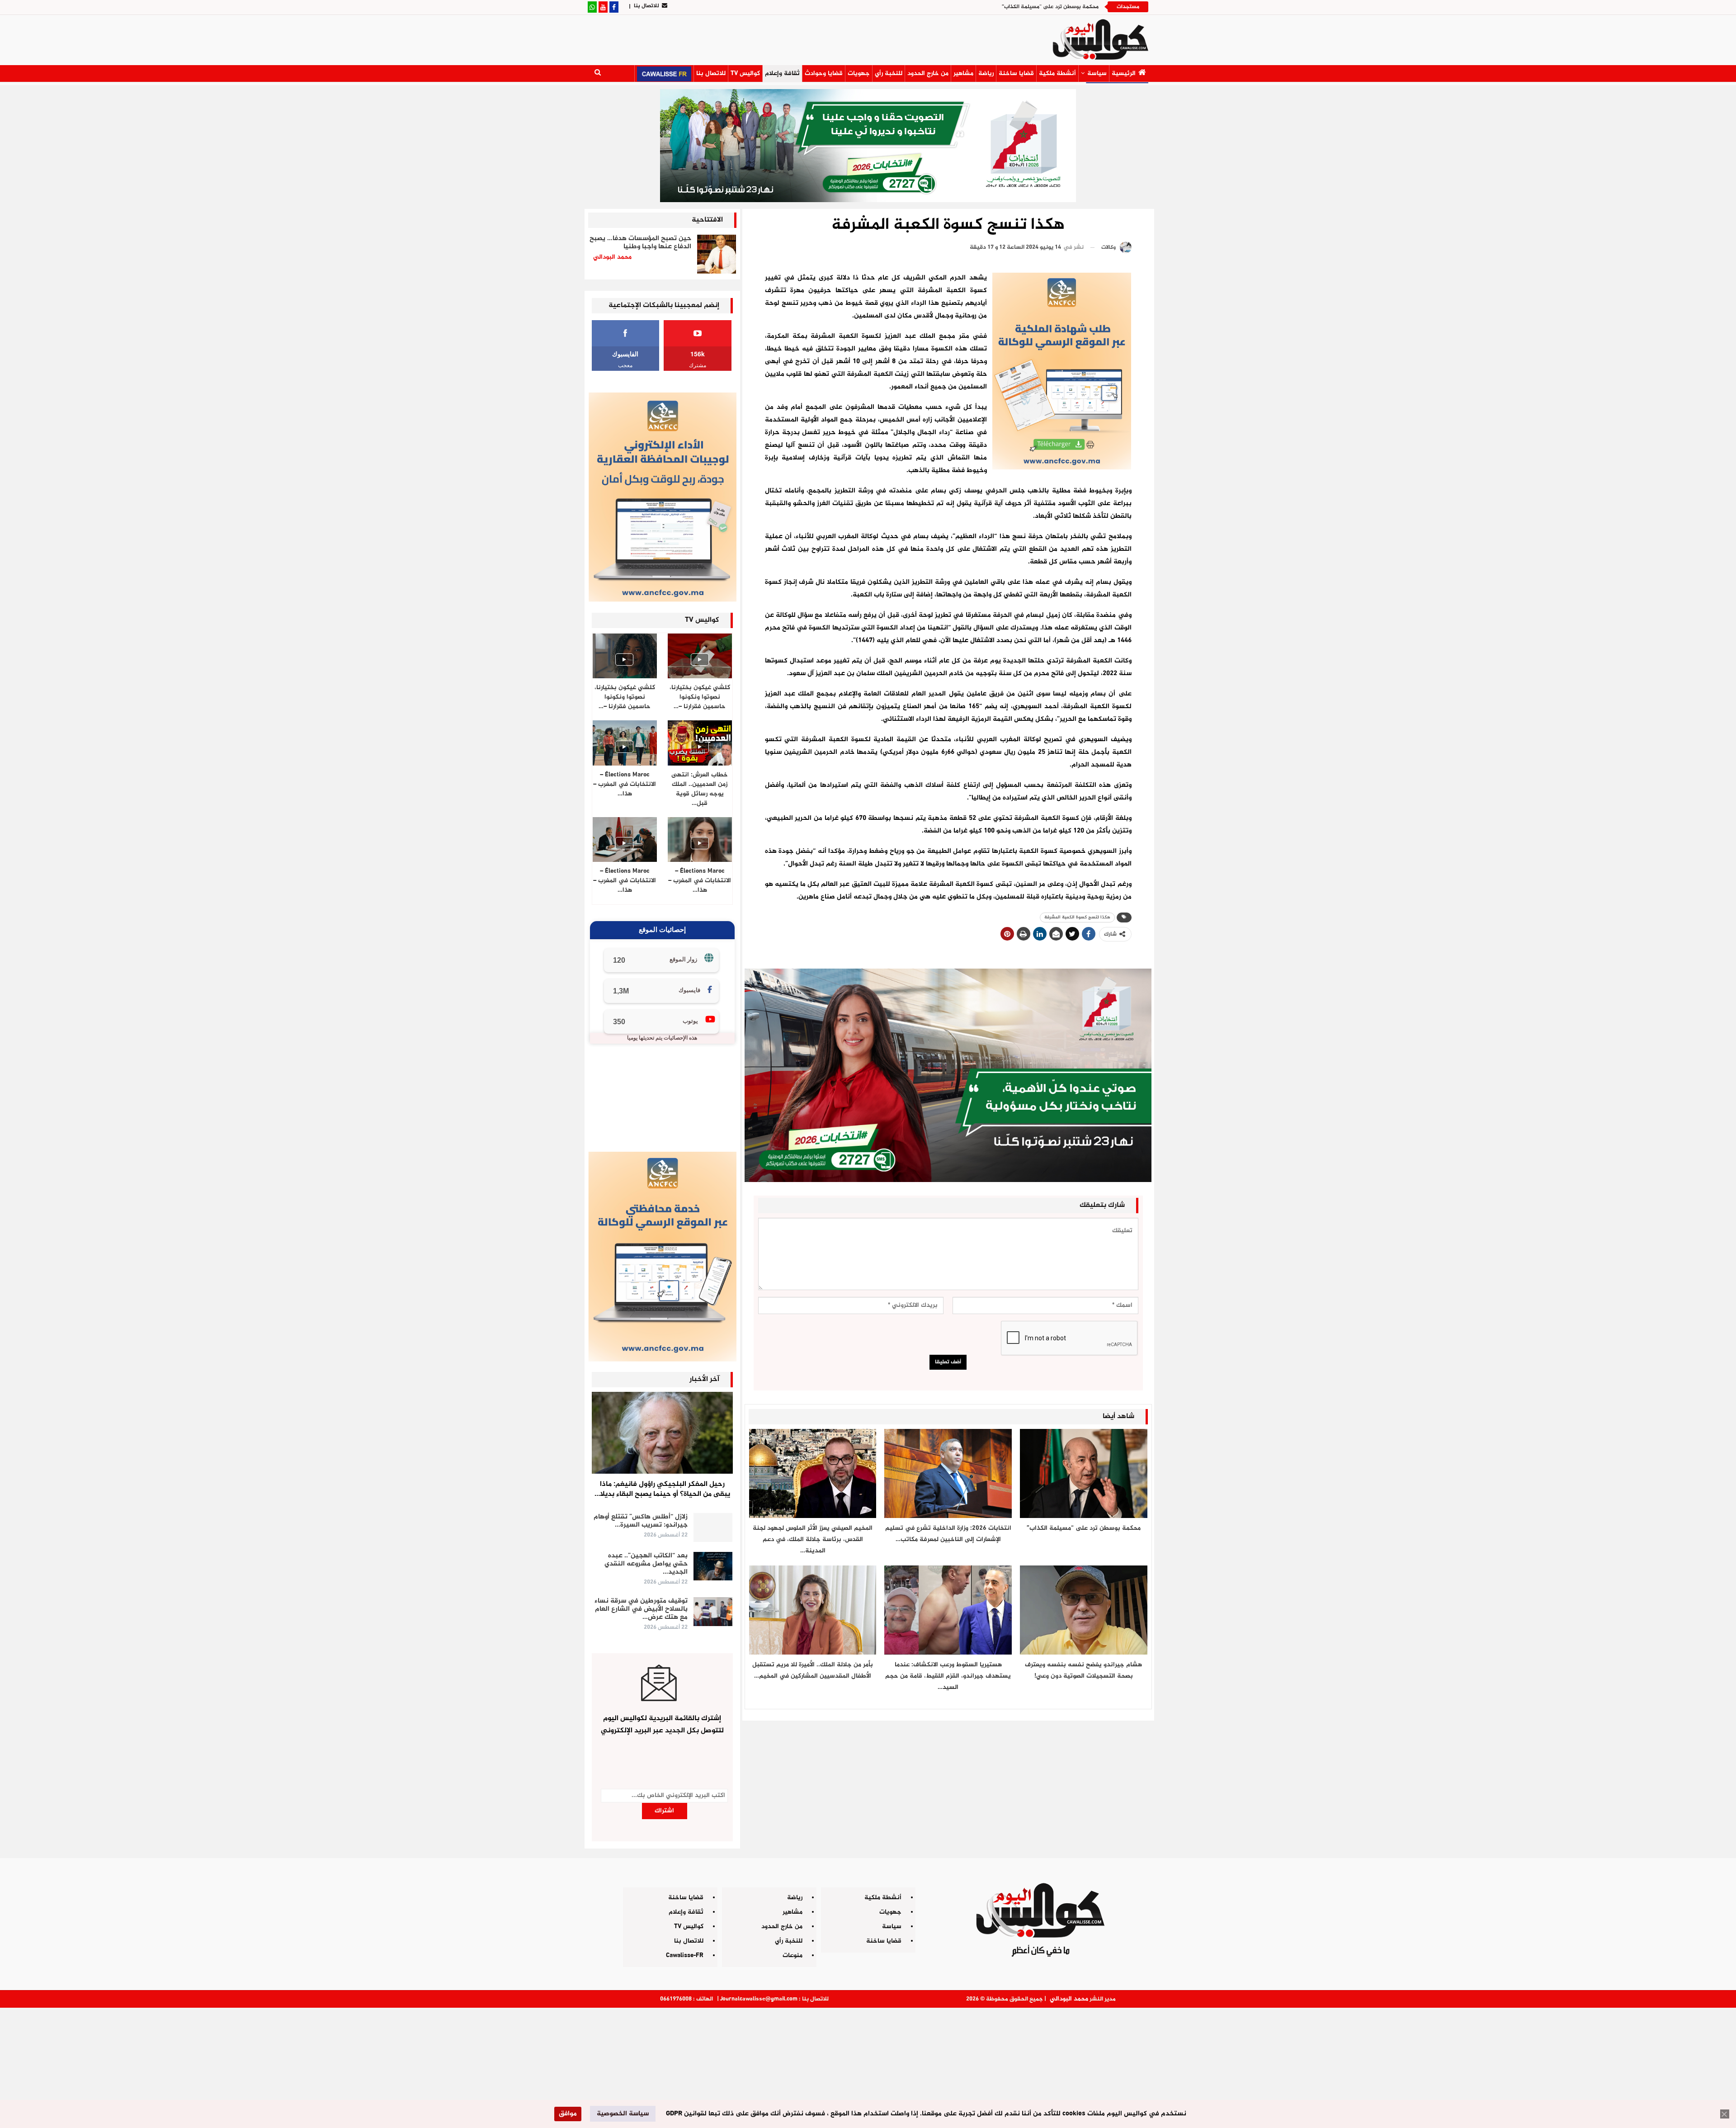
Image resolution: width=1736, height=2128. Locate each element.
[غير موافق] (1725, 2114)
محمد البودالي (1069, 1999)
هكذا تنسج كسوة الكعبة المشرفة (1077, 917)
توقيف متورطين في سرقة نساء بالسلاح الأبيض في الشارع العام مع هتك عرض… (641, 1609)
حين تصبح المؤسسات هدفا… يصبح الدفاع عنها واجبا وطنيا (640, 243)
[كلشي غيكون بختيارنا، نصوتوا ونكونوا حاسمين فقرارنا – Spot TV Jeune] (625, 656)
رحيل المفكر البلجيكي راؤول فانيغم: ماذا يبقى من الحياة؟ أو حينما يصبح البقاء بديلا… (662, 1489)
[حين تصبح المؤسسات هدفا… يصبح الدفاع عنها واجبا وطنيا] (717, 254)
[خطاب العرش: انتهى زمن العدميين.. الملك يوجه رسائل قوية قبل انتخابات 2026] (700, 743)
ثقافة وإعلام (782, 73)
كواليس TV (745, 73)
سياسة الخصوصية (623, 2114)
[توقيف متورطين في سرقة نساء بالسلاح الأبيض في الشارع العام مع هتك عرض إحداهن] (713, 1612)
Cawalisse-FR (685, 1955)
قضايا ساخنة (1016, 73)
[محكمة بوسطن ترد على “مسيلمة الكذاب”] (1084, 1473)
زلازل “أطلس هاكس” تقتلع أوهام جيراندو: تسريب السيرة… (641, 1521)
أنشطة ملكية (1057, 73)
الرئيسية (1124, 73)
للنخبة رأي (889, 73)
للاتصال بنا (646, 6)
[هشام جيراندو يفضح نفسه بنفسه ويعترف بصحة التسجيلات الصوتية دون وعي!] (1084, 1610)
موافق (568, 2114)
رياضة (986, 73)
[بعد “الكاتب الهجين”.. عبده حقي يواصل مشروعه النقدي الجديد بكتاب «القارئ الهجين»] (713, 1566)
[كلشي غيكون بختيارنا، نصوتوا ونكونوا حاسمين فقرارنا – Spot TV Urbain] (700, 656)
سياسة (1097, 73)
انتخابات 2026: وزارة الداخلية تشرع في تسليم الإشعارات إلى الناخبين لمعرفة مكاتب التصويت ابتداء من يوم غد (972, 7)
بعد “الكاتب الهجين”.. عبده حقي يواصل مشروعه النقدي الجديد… (646, 1564)
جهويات (859, 73)
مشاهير (963, 73)
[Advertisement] (868, 2064)
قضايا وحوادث (824, 73)
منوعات (793, 1955)
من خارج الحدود (928, 73)
